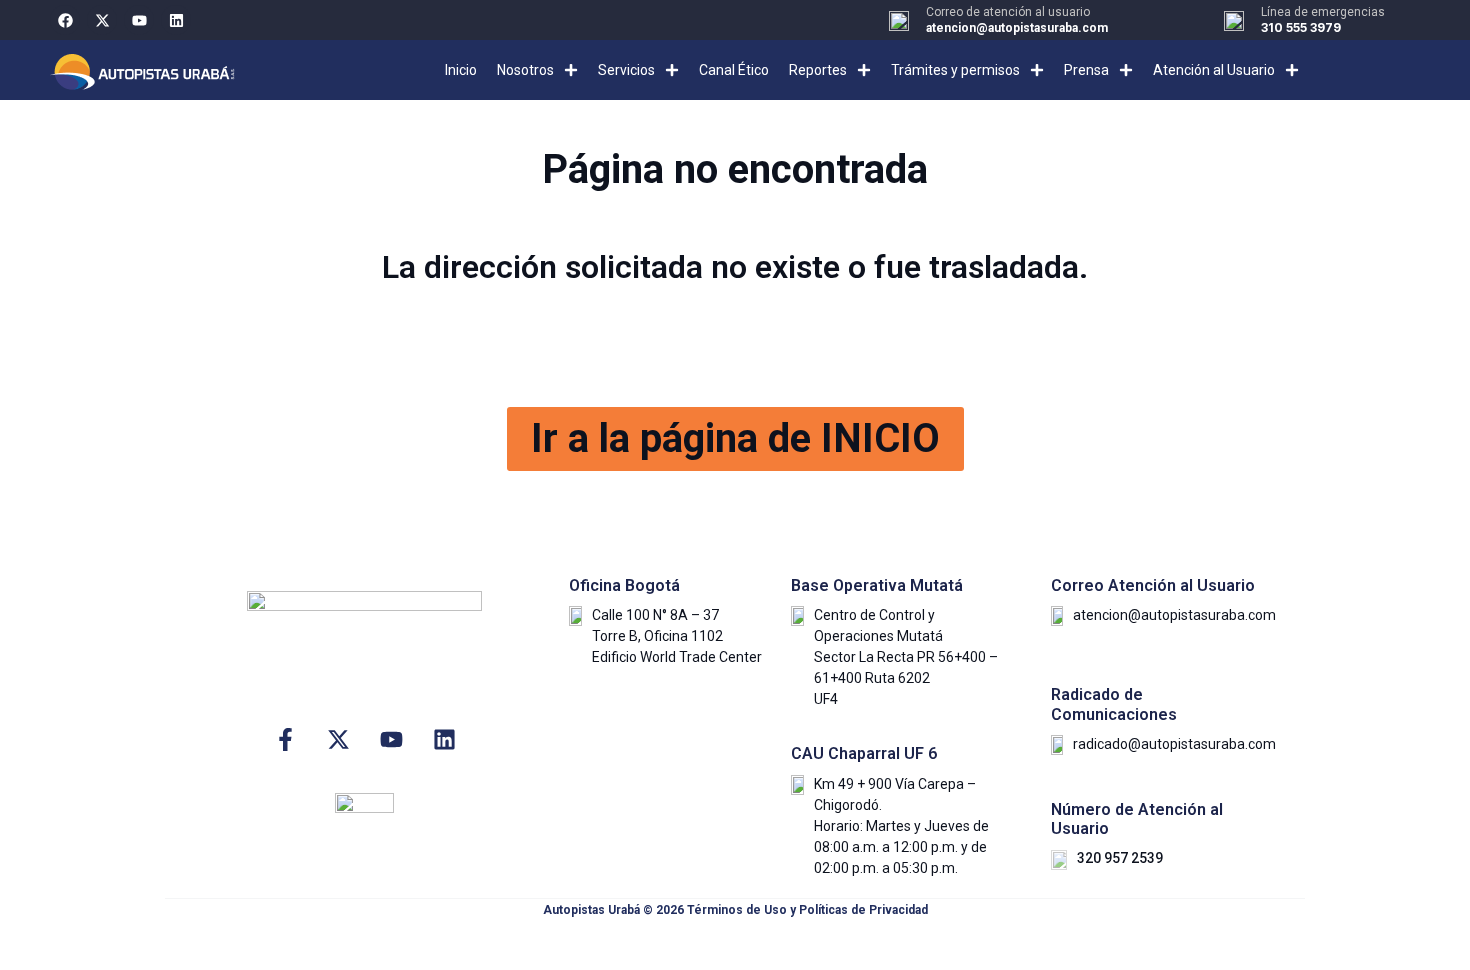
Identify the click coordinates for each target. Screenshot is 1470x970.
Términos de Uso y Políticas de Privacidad (807, 910)
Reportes (818, 70)
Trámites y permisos (955, 70)
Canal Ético (734, 70)
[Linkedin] (176, 20)
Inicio (461, 70)
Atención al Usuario (1214, 70)
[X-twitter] (102, 20)
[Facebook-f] (285, 739)
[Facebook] (65, 20)
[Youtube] (139, 20)
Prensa (1086, 70)
